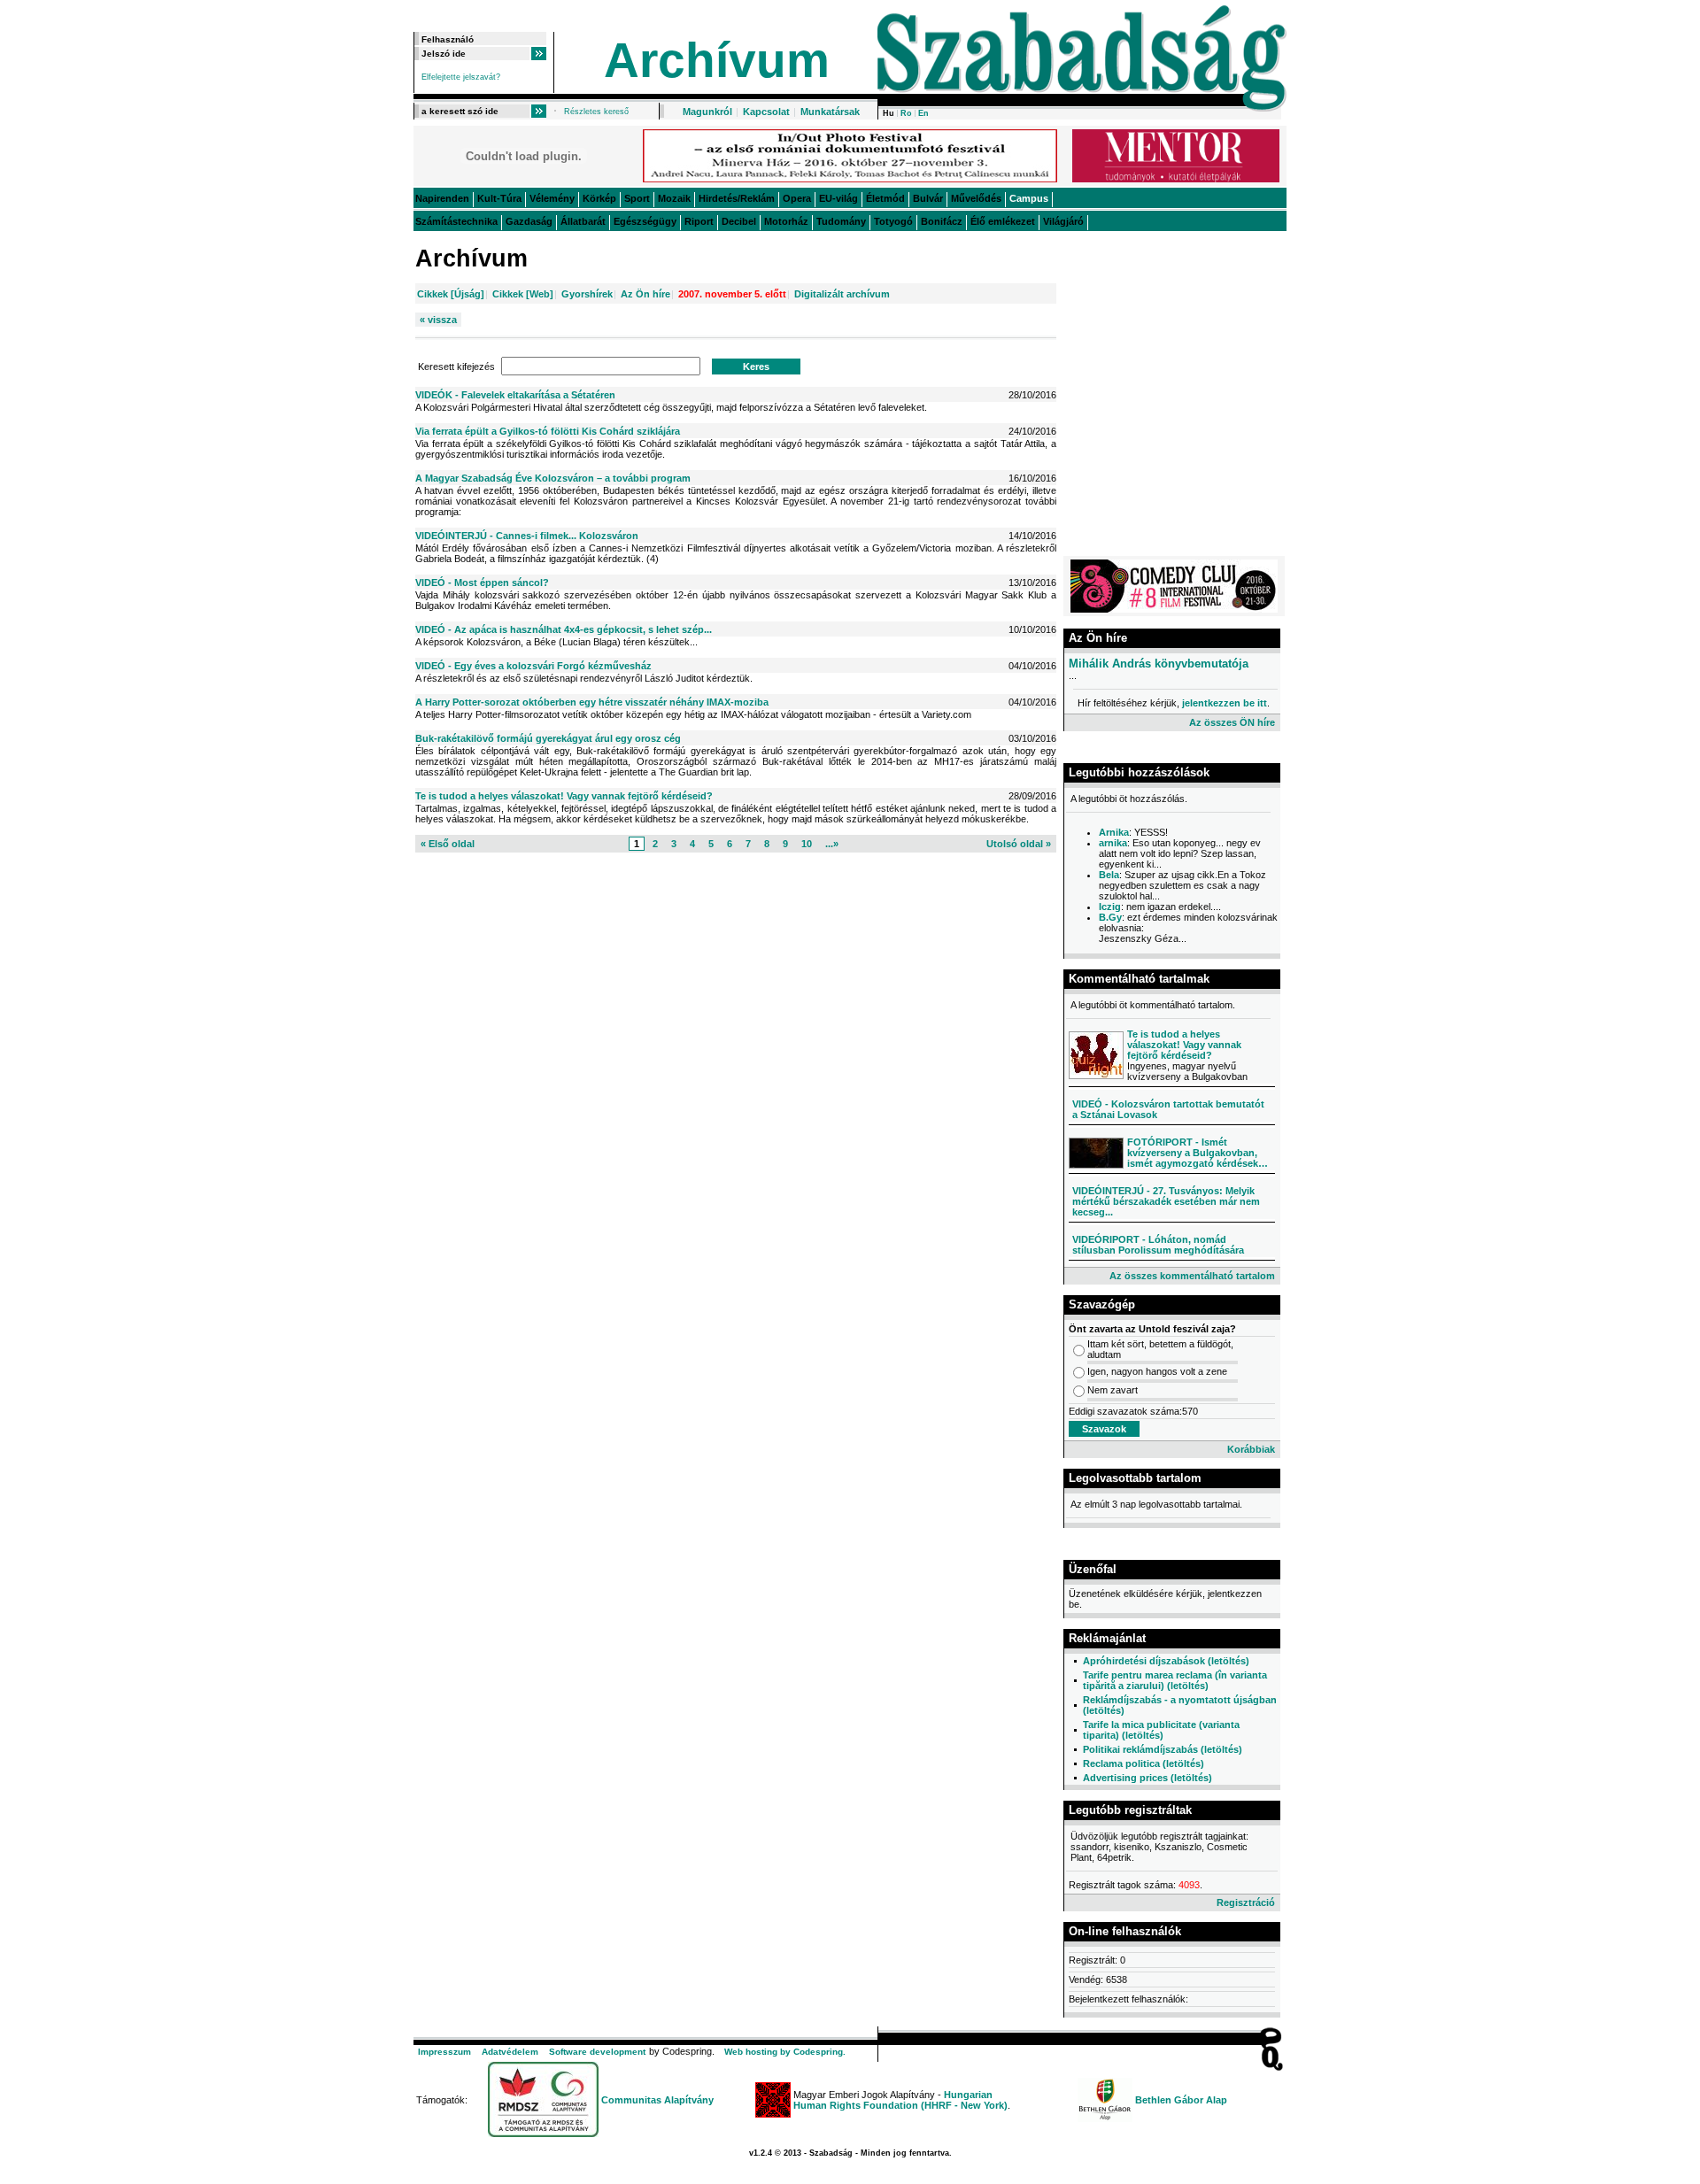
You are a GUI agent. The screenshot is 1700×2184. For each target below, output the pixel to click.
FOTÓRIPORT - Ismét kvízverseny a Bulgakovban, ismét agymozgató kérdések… (1198, 1153)
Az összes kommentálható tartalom (1192, 1276)
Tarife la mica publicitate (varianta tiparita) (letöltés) (1161, 1730)
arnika (1113, 843)
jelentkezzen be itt (1225, 703)
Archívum (717, 60)
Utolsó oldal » (1019, 844)
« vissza (438, 320)
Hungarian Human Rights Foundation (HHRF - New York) (900, 2100)
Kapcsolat (766, 112)
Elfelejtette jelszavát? (461, 77)
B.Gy (1110, 917)
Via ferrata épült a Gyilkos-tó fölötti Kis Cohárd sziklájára (548, 431)
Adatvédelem (510, 2052)
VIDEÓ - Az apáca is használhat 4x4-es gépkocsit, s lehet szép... (564, 629)
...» (832, 844)
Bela (1109, 875)
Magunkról (707, 112)
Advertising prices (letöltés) (1147, 1778)
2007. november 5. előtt (732, 294)
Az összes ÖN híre (1232, 722)
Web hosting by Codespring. (785, 2052)
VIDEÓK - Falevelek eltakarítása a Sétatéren (515, 395)
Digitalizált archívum (842, 294)
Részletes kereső (596, 112)
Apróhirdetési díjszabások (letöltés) (1166, 1661)
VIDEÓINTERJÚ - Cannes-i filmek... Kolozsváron (527, 536)
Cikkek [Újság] (451, 294)
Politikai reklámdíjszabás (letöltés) (1163, 1749)
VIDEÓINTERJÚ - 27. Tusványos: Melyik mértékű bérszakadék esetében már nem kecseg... (1166, 1201)
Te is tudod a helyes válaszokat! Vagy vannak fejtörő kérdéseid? (564, 796)
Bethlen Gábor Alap (1181, 2100)
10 (807, 844)
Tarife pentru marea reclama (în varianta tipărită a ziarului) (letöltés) (1175, 1680)
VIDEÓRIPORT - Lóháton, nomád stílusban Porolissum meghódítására (1158, 1245)
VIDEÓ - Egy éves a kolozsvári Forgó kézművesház (533, 666)
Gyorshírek (587, 294)
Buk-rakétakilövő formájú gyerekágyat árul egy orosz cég (548, 738)
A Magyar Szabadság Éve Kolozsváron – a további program (553, 478)
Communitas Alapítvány (657, 2100)
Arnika (1114, 832)
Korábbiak (1251, 1449)
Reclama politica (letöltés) (1144, 1763)
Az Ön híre (645, 294)
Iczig (1110, 907)
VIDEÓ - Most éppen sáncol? (482, 583)
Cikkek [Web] (523, 294)
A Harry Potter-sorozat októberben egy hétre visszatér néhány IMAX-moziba (592, 702)
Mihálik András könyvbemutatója (1159, 664)
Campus (1029, 198)
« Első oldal (448, 844)
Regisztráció (1246, 1902)
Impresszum (444, 2052)
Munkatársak (830, 112)
